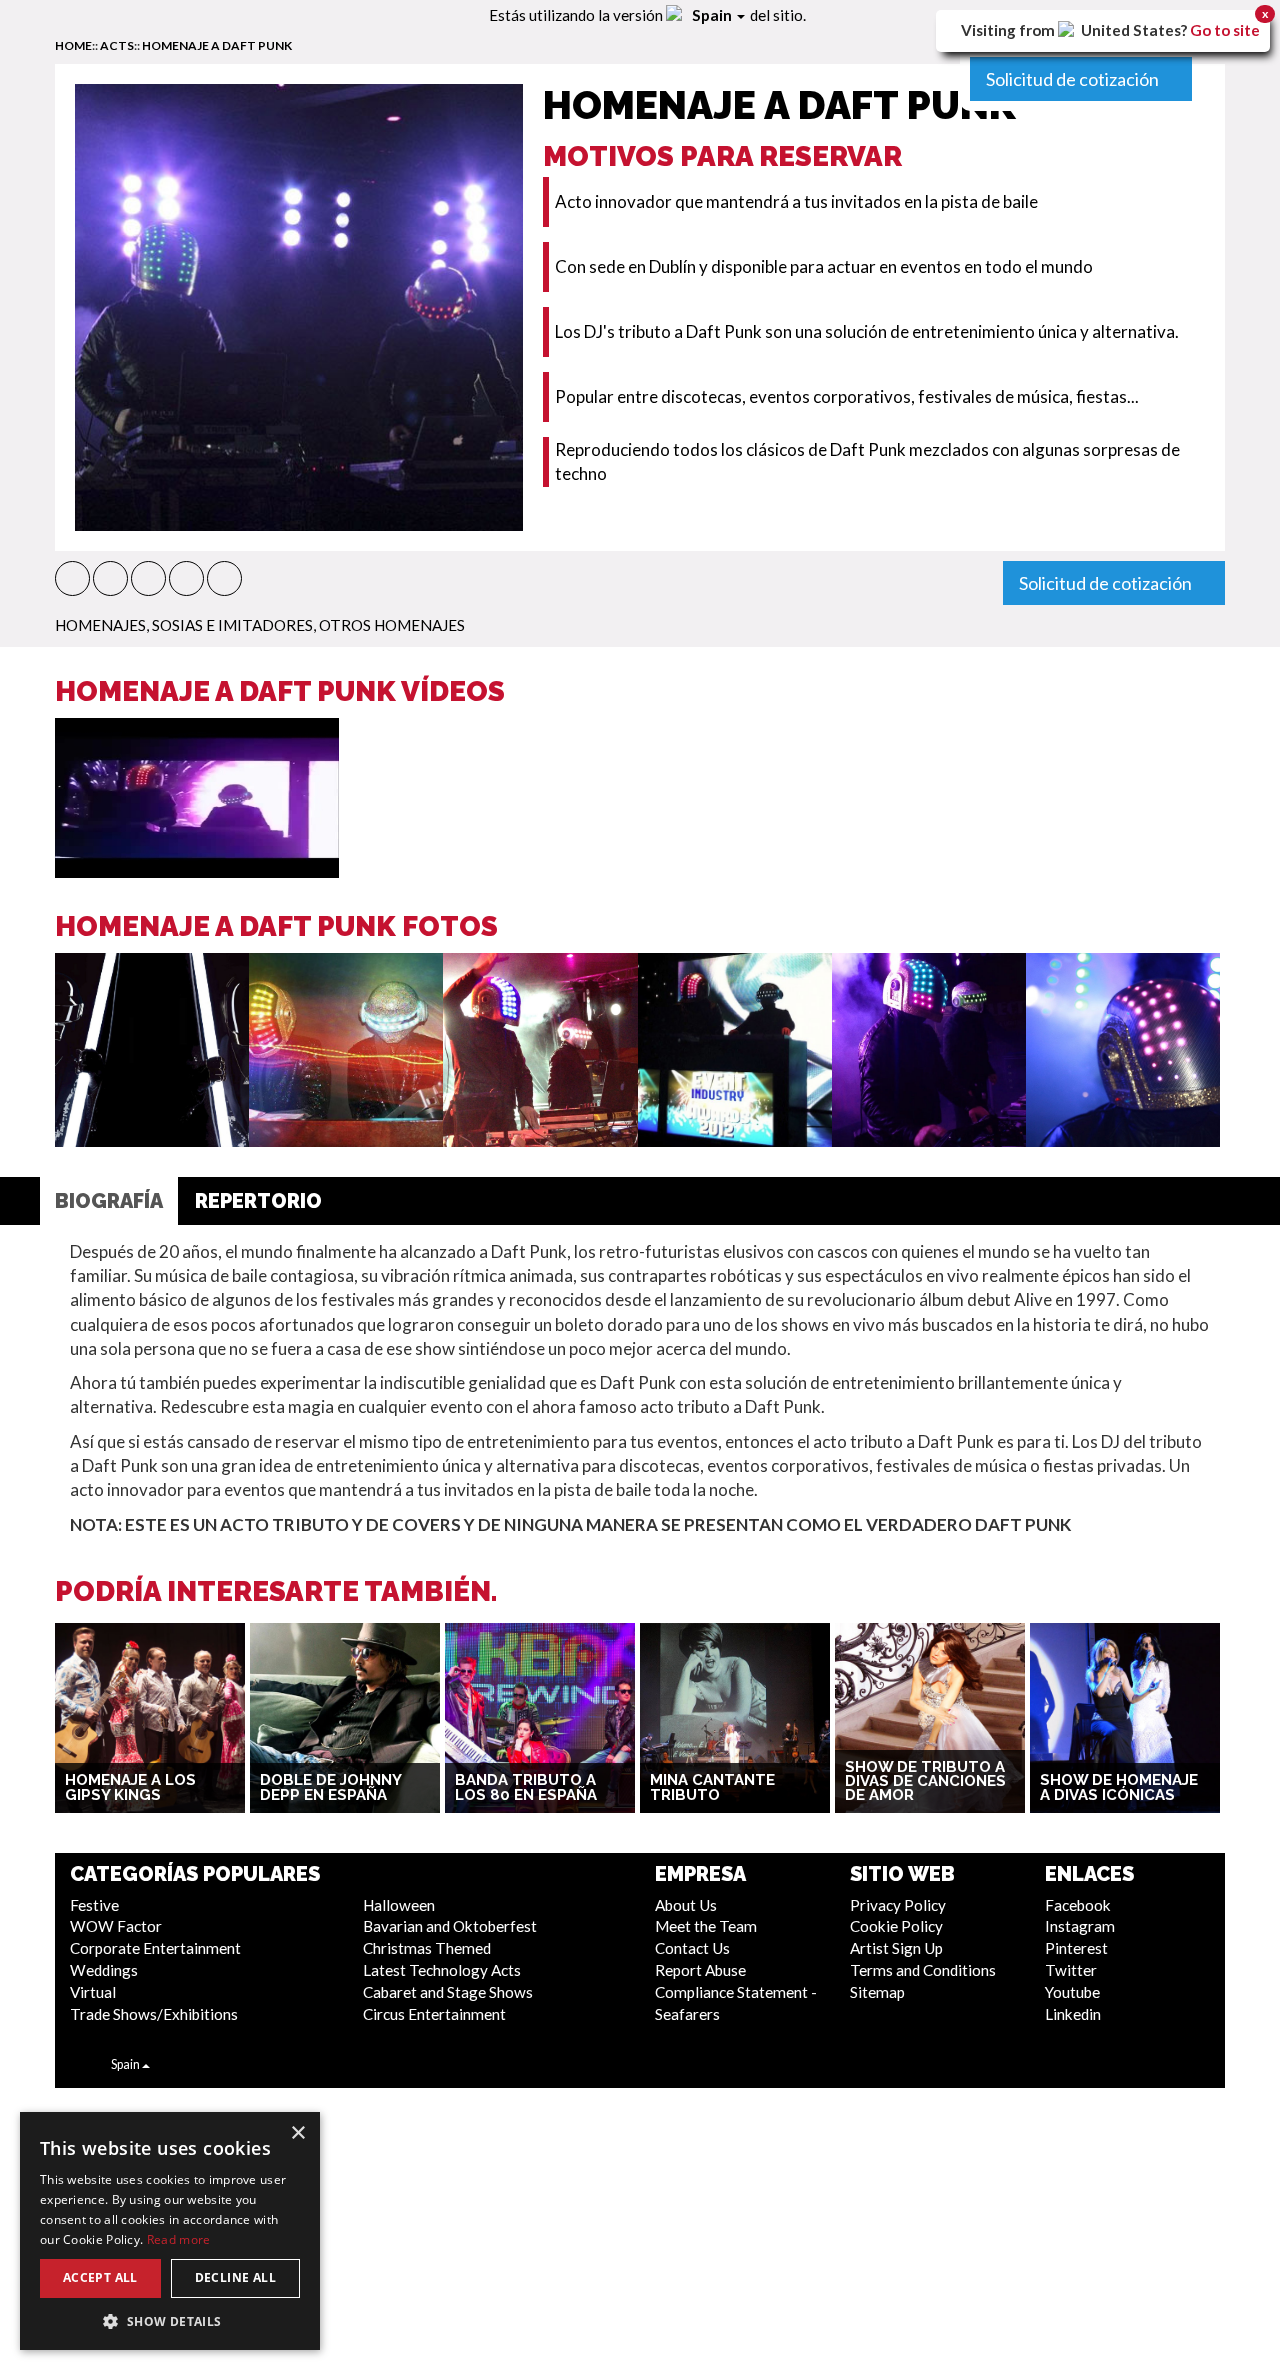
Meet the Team (706, 1926)
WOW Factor (116, 1926)
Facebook (1078, 1905)
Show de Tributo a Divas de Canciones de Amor (925, 1781)
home (73, 45)
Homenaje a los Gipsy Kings (130, 1787)
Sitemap (877, 1992)
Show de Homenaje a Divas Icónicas (1119, 1787)
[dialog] (170, 2231)
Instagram (1080, 1926)
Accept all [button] (100, 2277)
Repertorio (258, 1201)
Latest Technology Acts (442, 1970)
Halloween (399, 1905)
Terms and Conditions (923, 1970)
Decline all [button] (235, 2277)
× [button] (297, 2133)
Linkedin (1073, 2014)
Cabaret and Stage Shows (448, 1992)
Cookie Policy (896, 1926)
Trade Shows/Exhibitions (154, 2014)
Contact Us (692, 1948)
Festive (94, 1905)
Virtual (93, 1992)
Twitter (1071, 1970)
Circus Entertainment (434, 2014)
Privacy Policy (898, 1905)
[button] (72, 578)
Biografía (109, 1201)
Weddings (104, 1970)
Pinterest (1076, 1948)
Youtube (1072, 1992)
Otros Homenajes (392, 625)
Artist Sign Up (896, 1948)
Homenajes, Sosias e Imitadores (184, 625)
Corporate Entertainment (155, 1948)
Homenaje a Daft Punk (217, 45)
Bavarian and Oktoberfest (450, 1926)
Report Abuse (700, 1970)
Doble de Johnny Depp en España (330, 1787)
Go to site (1225, 30)
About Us (686, 1905)
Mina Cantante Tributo (712, 1787)
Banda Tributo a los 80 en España (526, 1787)
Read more (179, 2239)
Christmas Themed (427, 1948)
